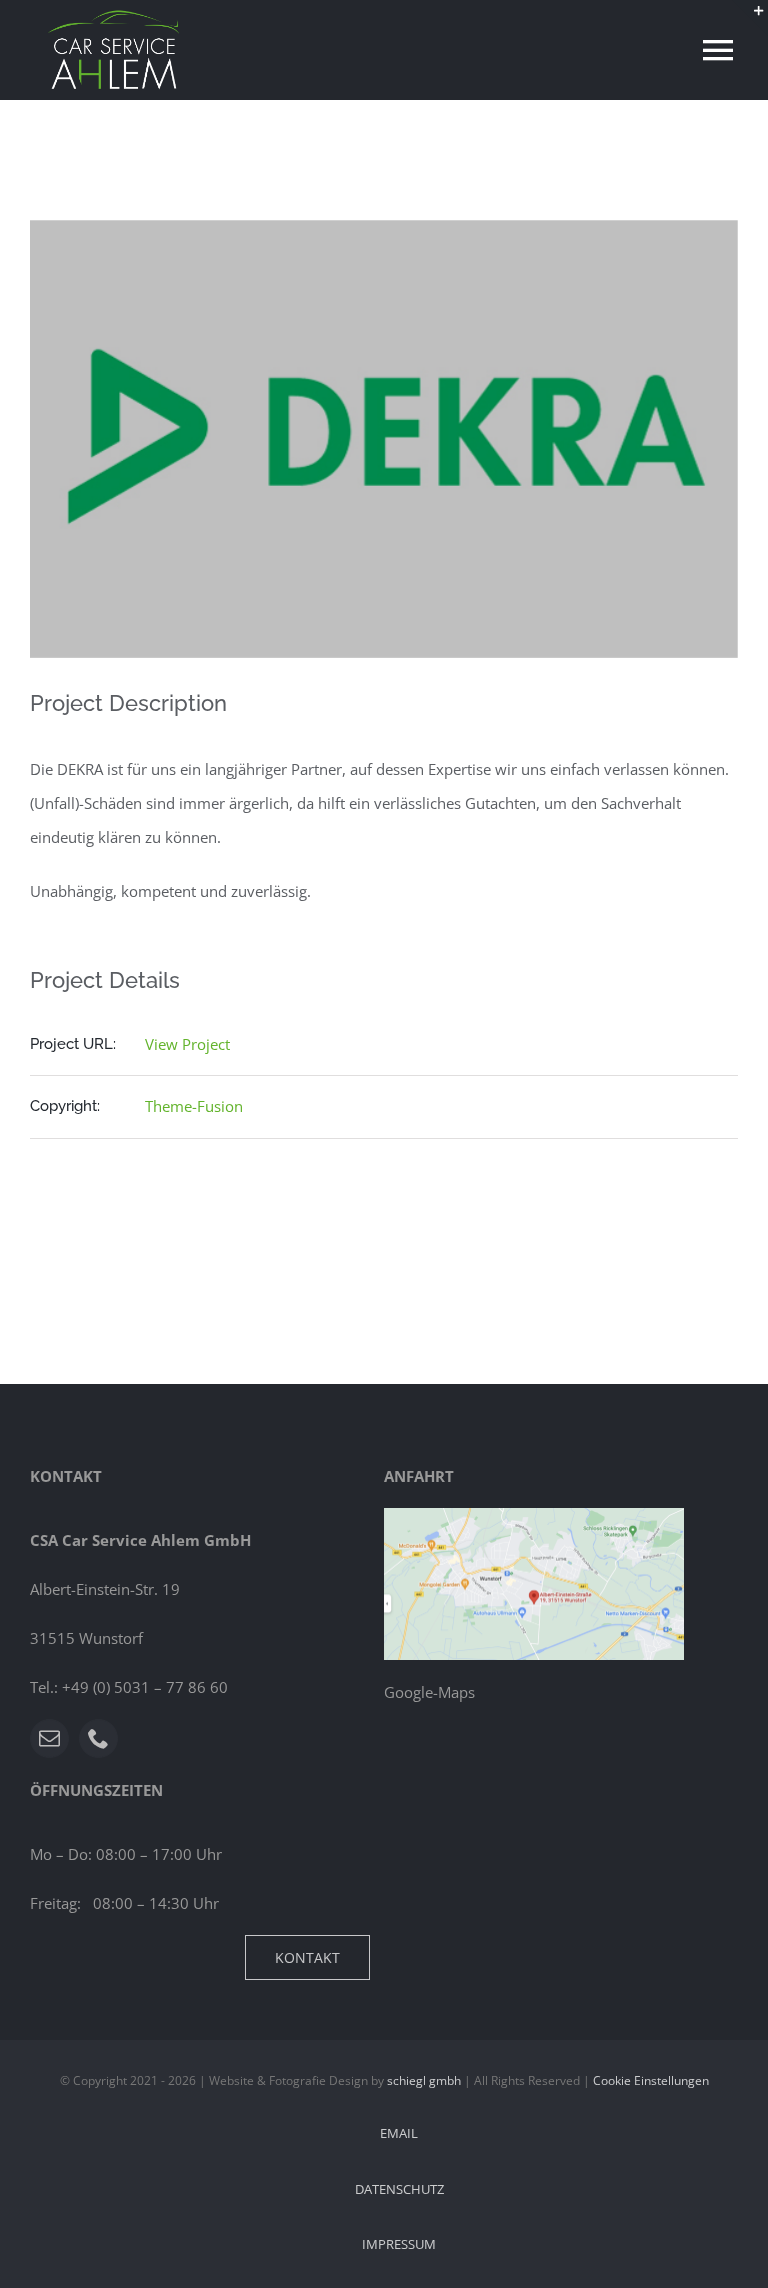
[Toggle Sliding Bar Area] (750, 18)
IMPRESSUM (399, 2244)
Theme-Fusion (194, 1106)
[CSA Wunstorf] (534, 1515)
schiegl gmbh (424, 2080)
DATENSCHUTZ (399, 2189)
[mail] (49, 1738)
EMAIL (399, 2133)
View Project (187, 1044)
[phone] (98, 1738)
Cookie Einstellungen (651, 2080)
